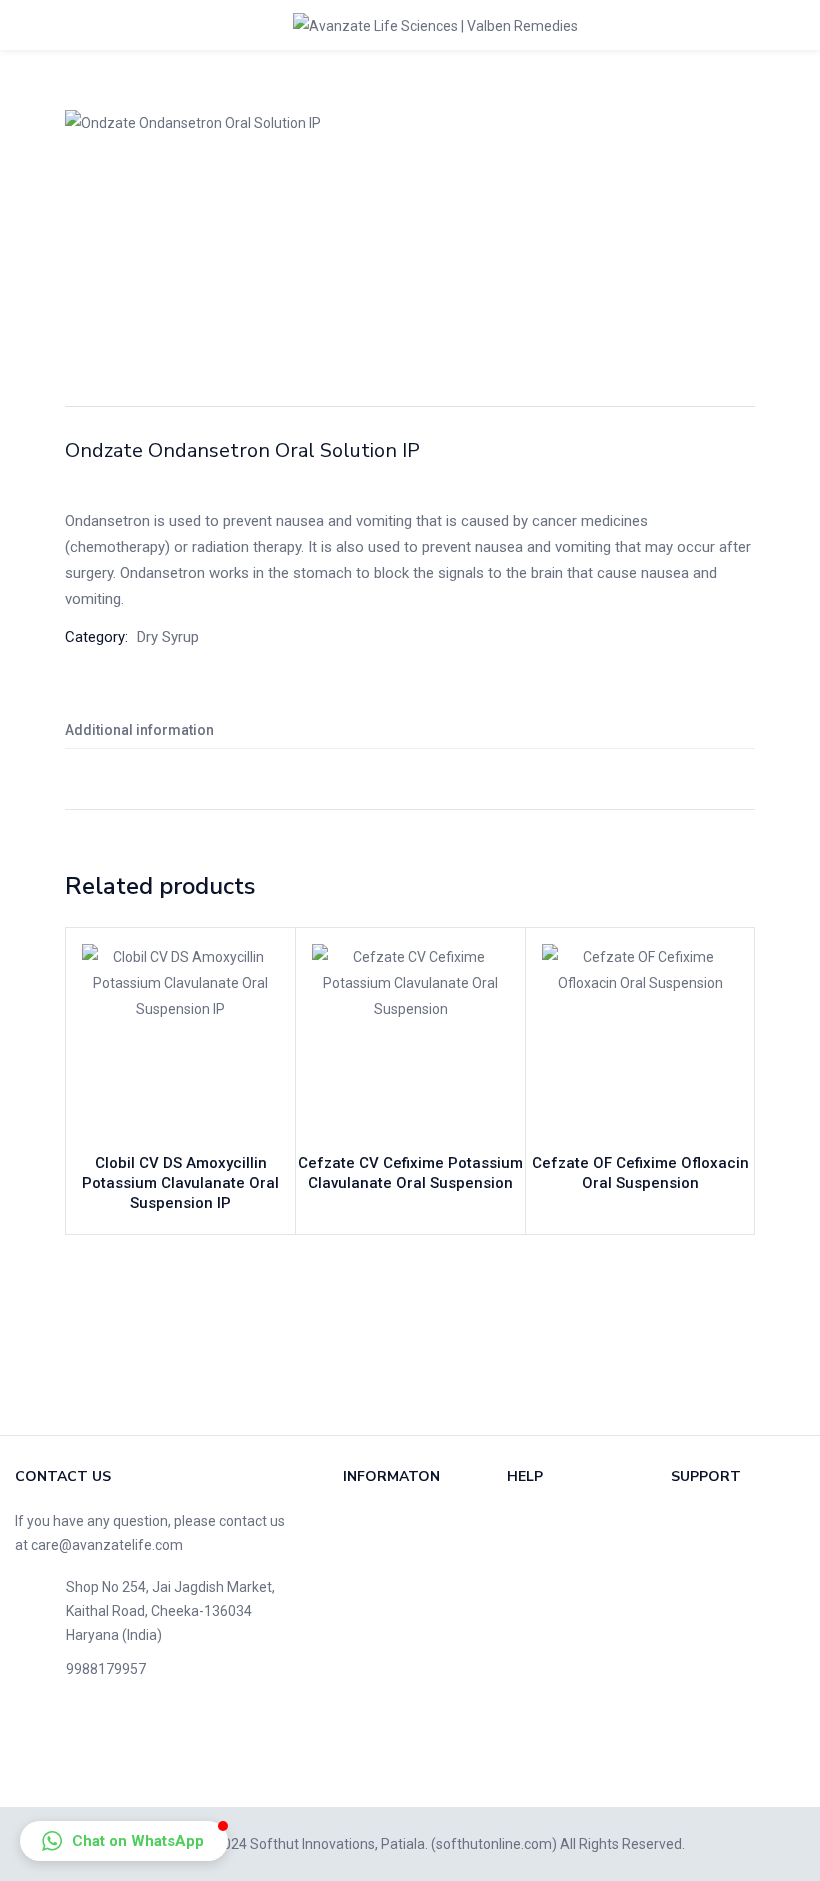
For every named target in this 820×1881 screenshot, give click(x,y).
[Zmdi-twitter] (104, 1751)
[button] (124, 1841)
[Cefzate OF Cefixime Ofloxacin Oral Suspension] (640, 1042)
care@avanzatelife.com (107, 1545)
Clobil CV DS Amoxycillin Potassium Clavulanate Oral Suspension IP (180, 1183)
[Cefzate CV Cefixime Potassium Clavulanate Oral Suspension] (410, 1042)
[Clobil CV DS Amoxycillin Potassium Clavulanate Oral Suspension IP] (180, 1042)
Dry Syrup (168, 637)
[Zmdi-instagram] (232, 1751)
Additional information (139, 730)
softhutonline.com (494, 1844)
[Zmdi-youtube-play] (168, 1751)
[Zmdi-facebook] (40, 1751)
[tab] (410, 730)
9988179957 (106, 1669)
